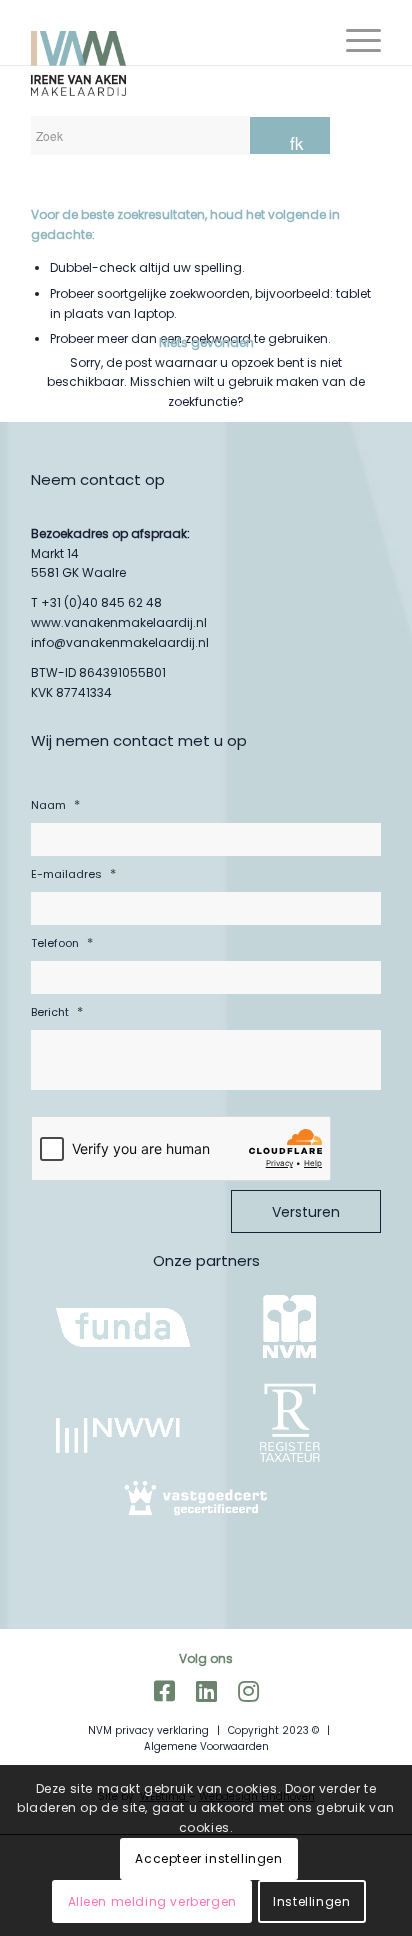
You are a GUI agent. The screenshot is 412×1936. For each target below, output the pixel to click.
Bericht (57, 1011)
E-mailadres (73, 873)
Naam (55, 804)
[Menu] (353, 40)
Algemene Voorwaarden (206, 1746)
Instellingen (311, 1901)
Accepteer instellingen (208, 1858)
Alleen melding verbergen (152, 1901)
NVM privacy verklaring (148, 1730)
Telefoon (62, 942)
